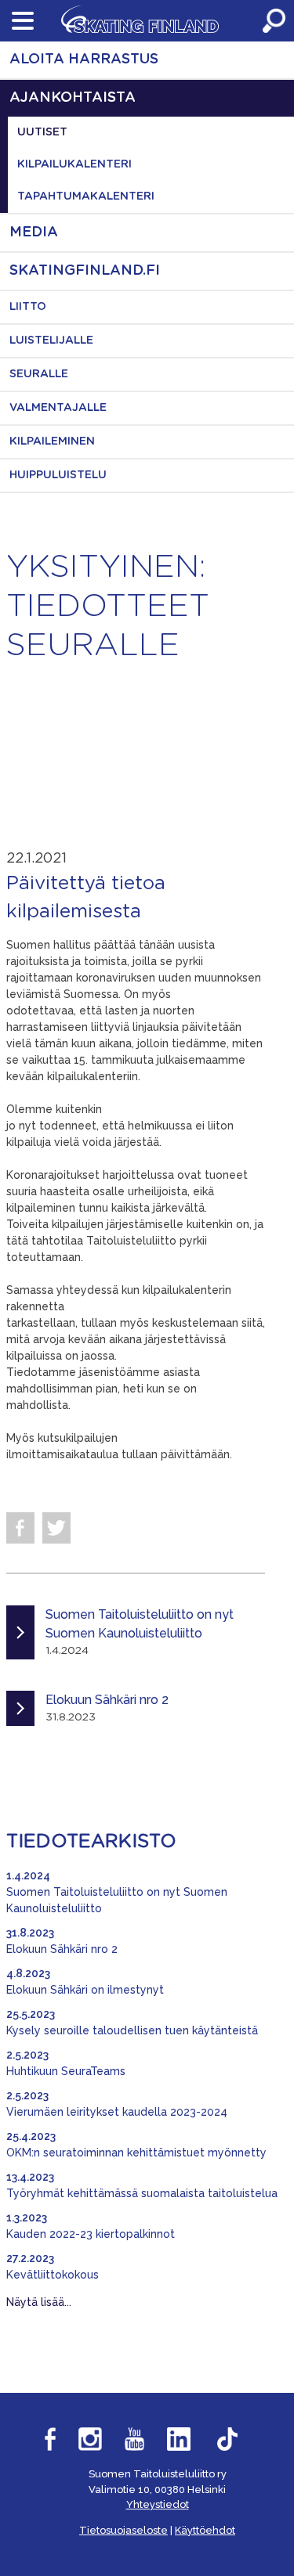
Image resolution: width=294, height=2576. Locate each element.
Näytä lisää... (39, 2302)
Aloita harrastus (84, 59)
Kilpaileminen (52, 441)
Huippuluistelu (58, 475)
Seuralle (39, 374)
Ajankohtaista (73, 98)
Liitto (28, 307)
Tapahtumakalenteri (86, 196)
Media (34, 232)
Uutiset (42, 132)
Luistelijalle (51, 340)
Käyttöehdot (205, 2530)
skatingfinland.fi (85, 271)
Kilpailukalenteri (74, 164)
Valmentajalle (58, 408)
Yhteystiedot (158, 2504)
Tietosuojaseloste (123, 2530)
